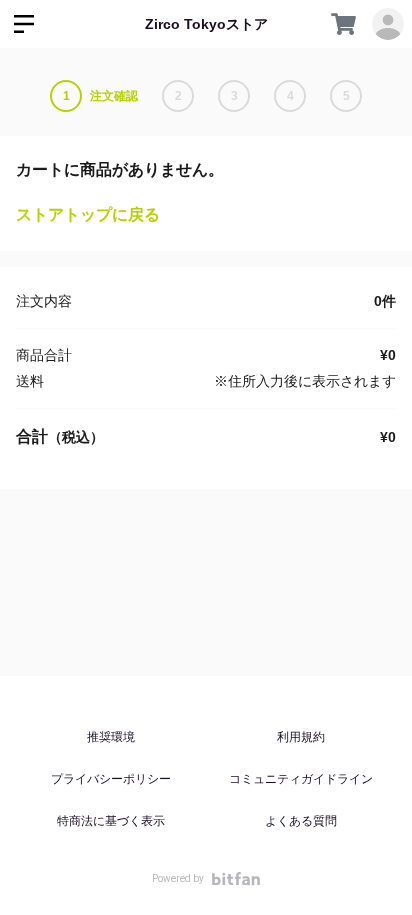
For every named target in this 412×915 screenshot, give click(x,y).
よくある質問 (301, 821)
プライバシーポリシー (111, 779)
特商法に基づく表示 (111, 821)
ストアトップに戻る (88, 214)
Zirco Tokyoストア (206, 24)
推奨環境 (111, 737)
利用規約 (301, 737)
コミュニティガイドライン (301, 779)
